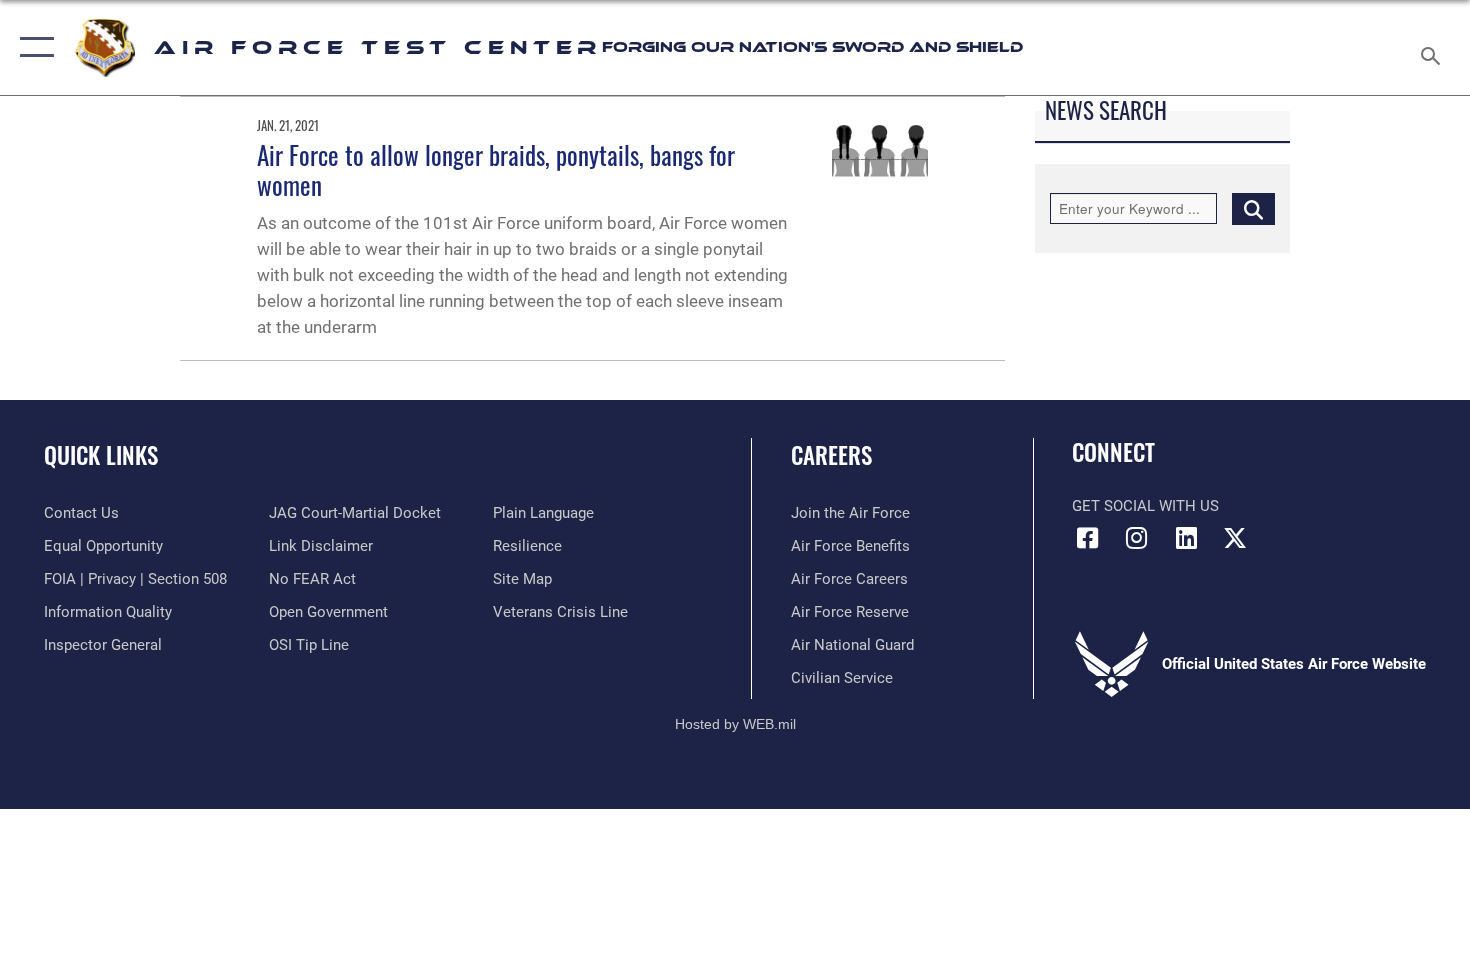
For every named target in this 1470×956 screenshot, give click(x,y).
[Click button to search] (1253, 208)
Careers (831, 455)
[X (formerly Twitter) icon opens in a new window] (1235, 538)
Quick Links (101, 455)
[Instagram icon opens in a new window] (1137, 538)
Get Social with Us (1145, 506)
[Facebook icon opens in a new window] (1087, 538)
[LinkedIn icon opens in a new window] (1186, 538)
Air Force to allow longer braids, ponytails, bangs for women (496, 169)
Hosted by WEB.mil (735, 724)
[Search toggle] (1433, 47)
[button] (32, 47)
